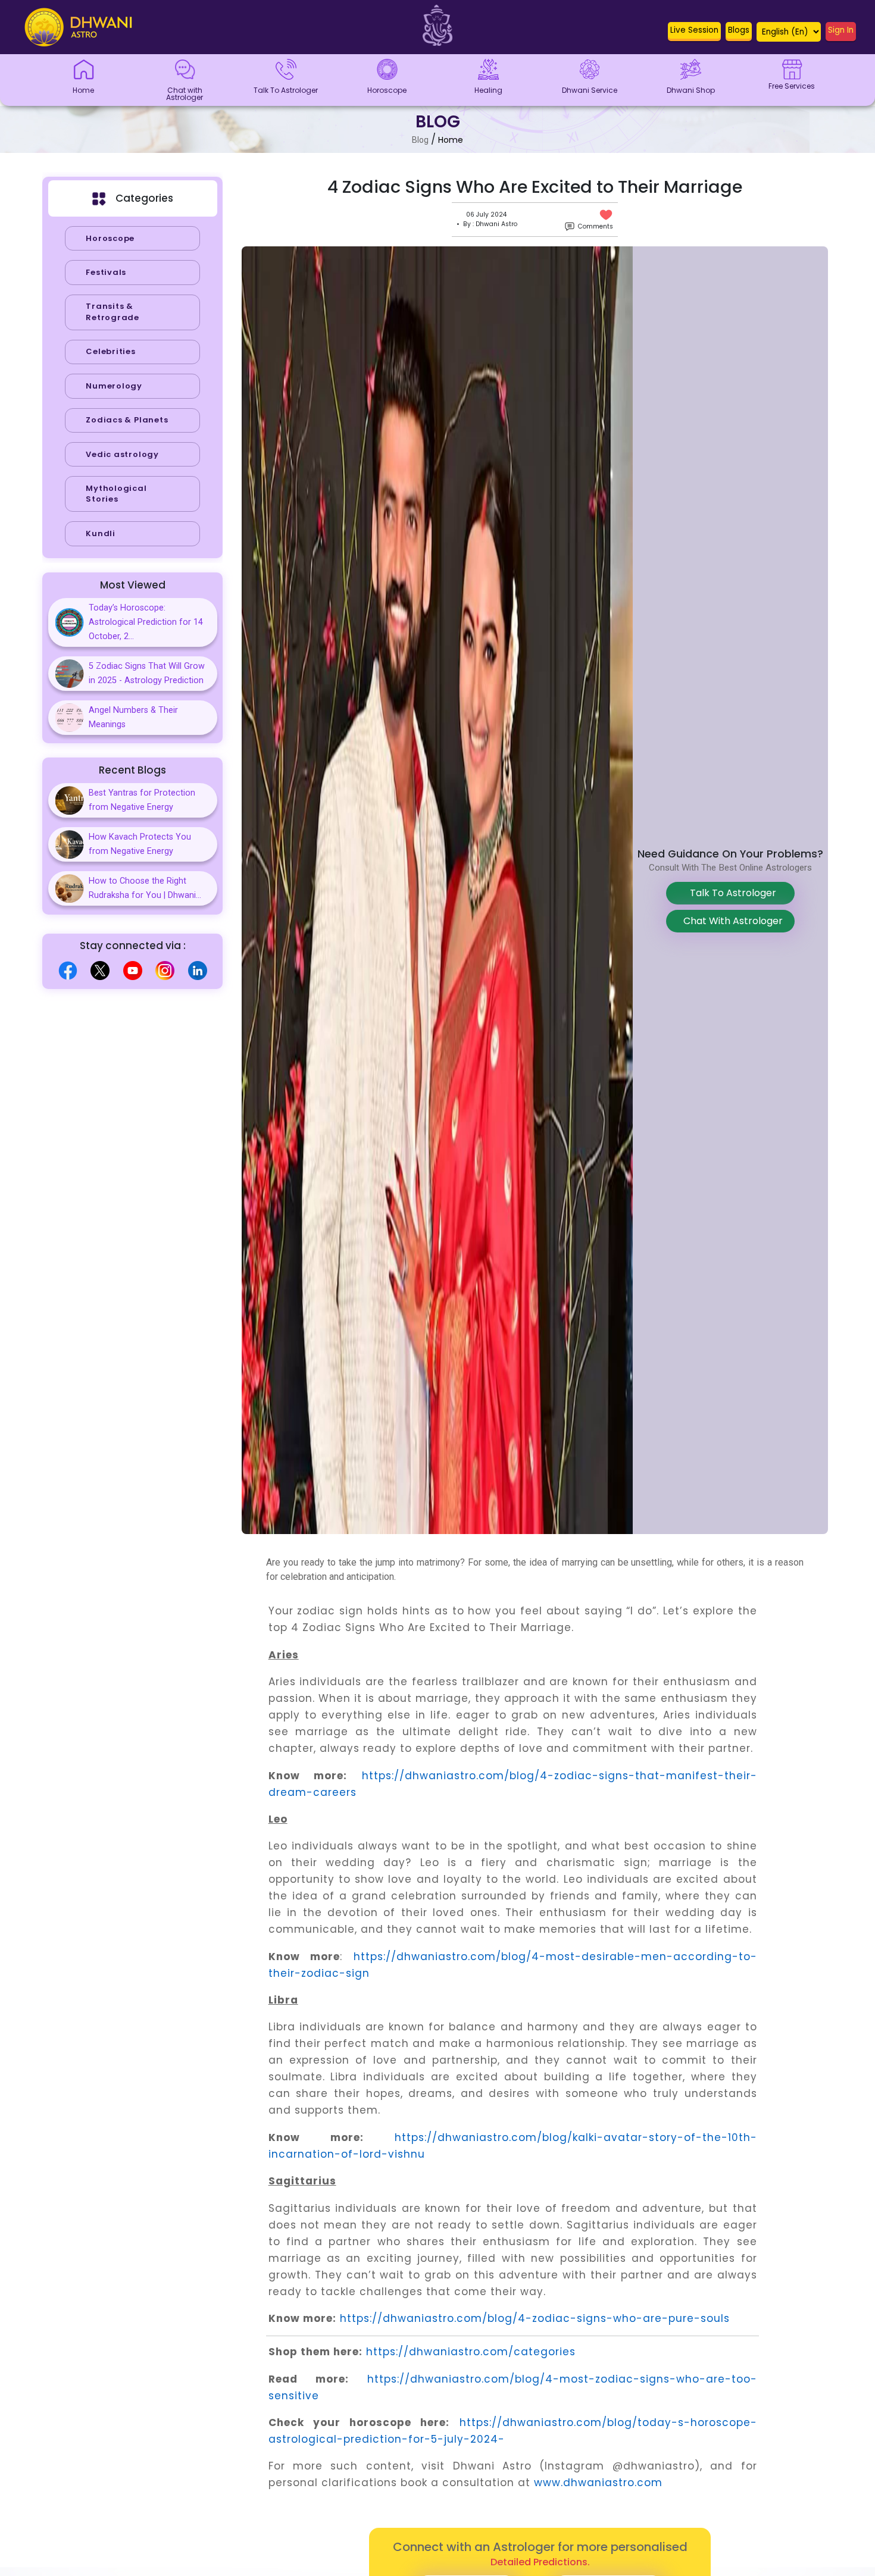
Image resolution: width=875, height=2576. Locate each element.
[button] (694, 33)
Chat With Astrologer (731, 921)
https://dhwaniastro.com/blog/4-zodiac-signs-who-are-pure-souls (535, 2318)
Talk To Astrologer (731, 893)
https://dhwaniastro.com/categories (471, 2352)
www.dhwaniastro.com (598, 2483)
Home (451, 140)
